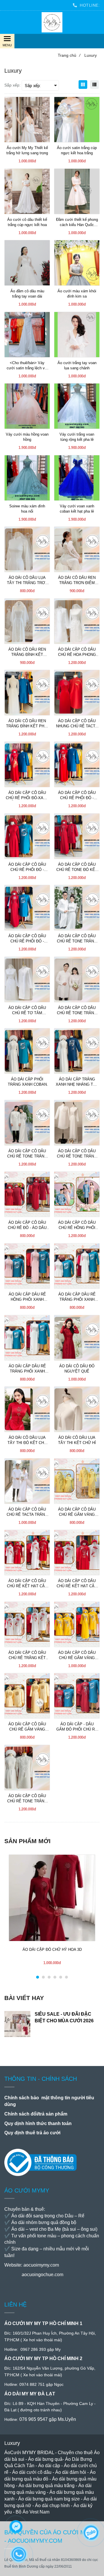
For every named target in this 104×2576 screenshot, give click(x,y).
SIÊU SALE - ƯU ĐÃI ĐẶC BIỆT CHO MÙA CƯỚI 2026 (64, 2017)
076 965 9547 (34, 2419)
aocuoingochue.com (42, 2275)
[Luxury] (52, 22)
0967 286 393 (33, 2349)
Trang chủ (69, 55)
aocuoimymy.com (41, 2265)
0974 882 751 (32, 2384)
